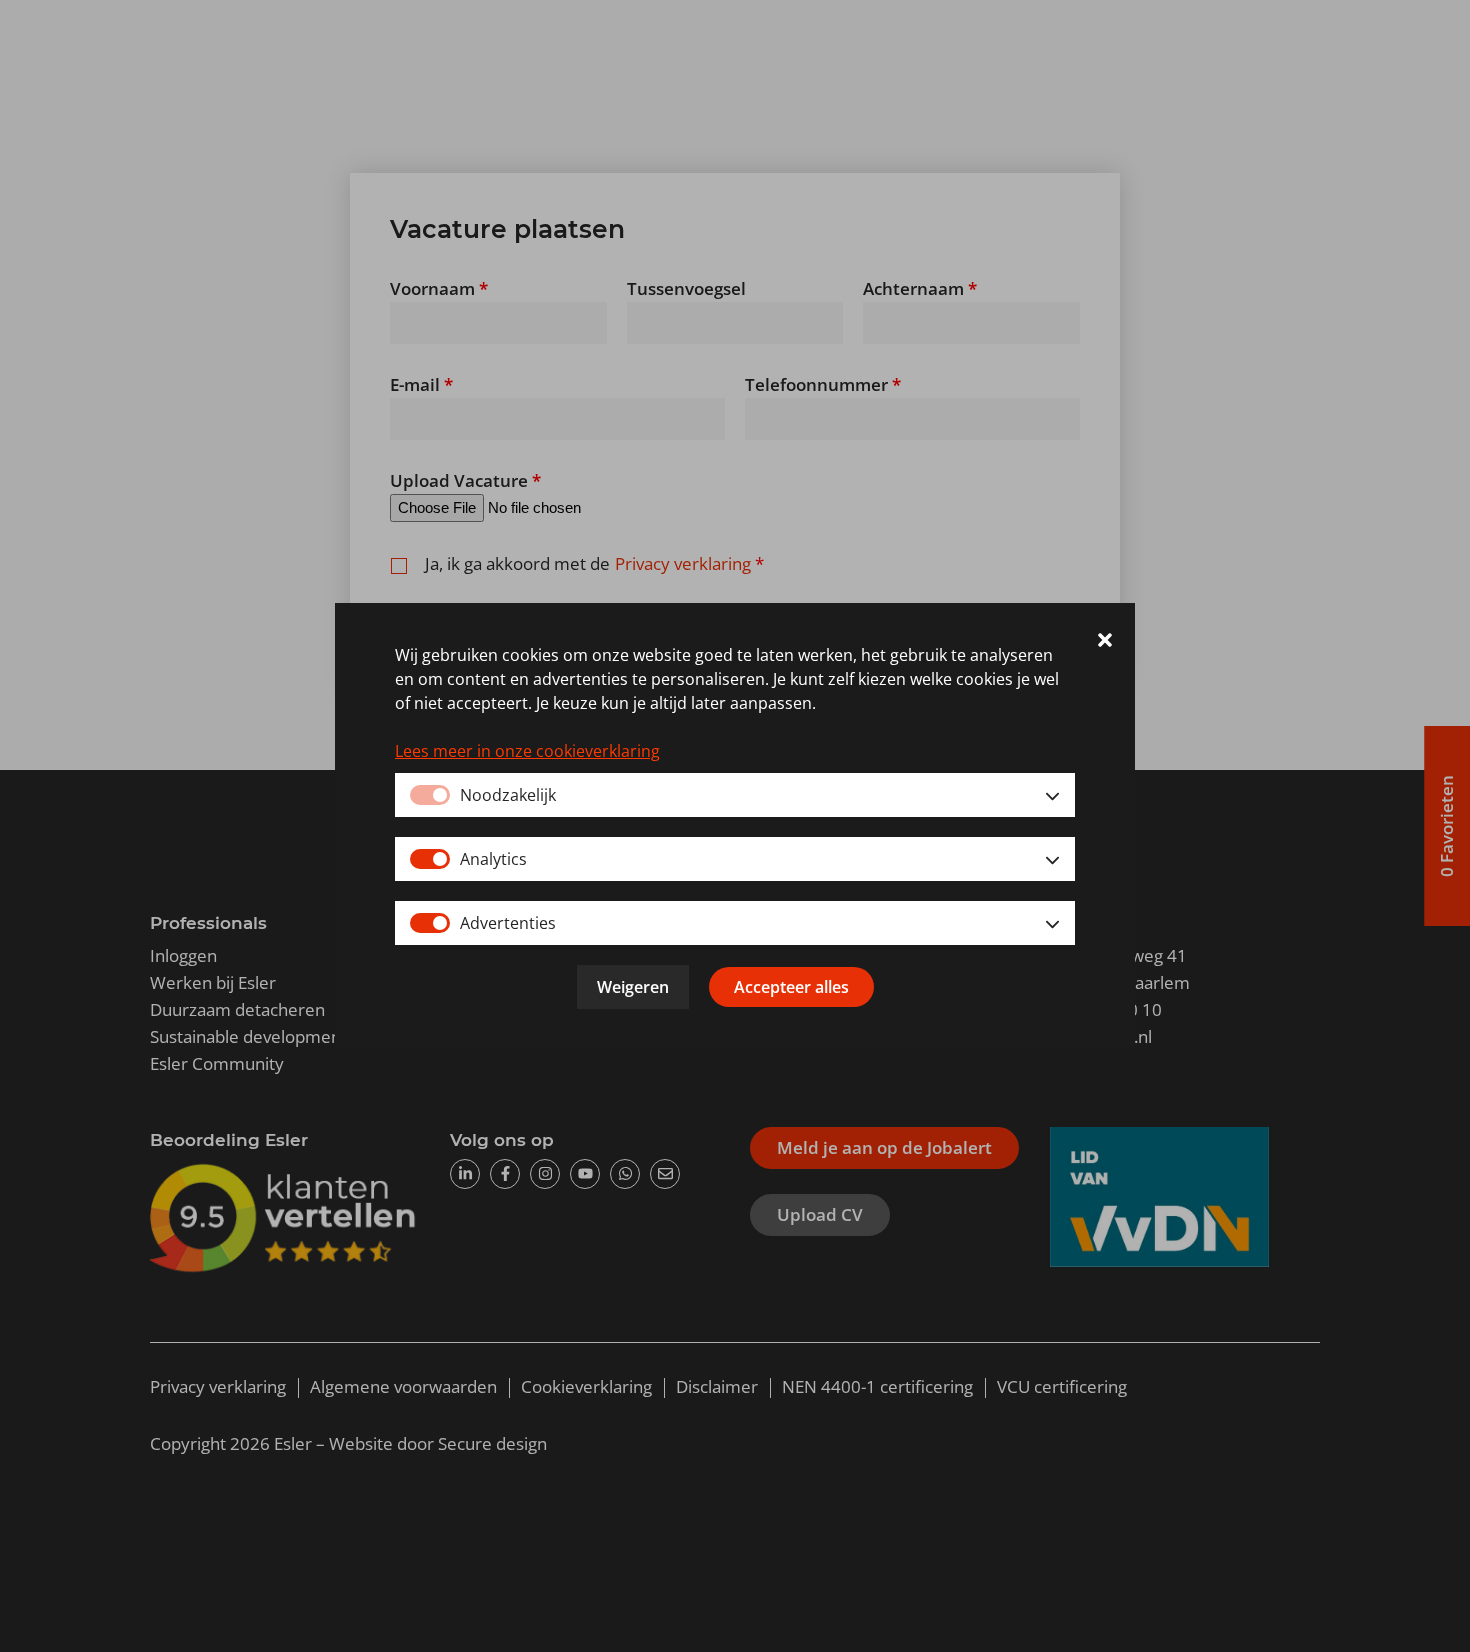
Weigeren (633, 987)
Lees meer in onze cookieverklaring (527, 750)
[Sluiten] (1105, 643)
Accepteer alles (791, 987)
